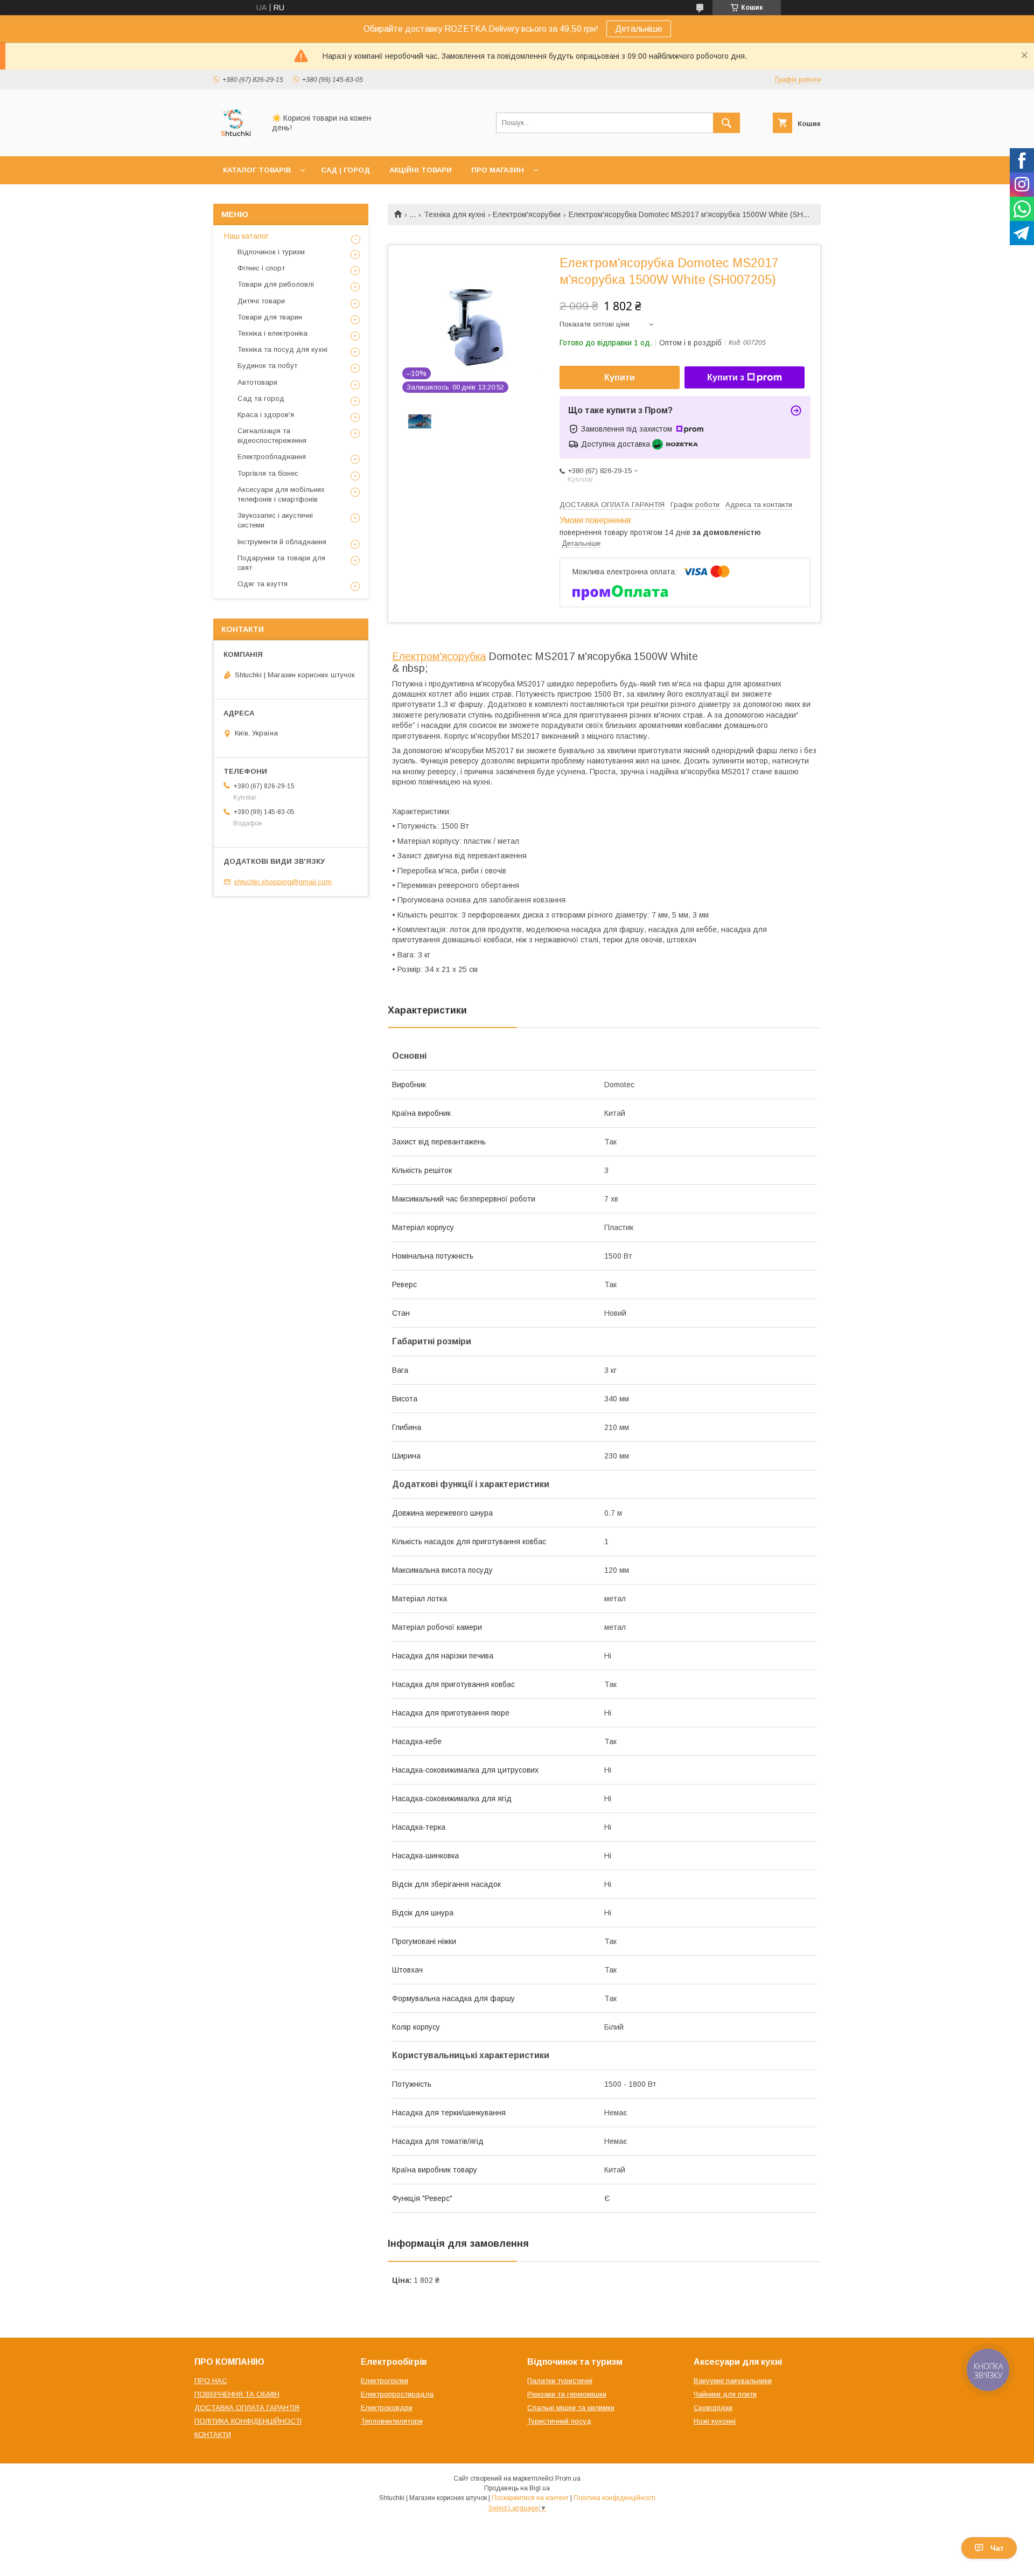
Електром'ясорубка (439, 656)
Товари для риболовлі (276, 284)
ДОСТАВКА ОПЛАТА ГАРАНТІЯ (247, 2408)
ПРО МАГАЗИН (498, 170)
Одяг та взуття (263, 584)
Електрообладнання (272, 457)
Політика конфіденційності (614, 2498)
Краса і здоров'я (266, 415)
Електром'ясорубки (527, 214)
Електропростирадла (397, 2394)
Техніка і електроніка (273, 333)
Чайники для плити (725, 2394)
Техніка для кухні (455, 214)
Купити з (726, 377)
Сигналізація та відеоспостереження (272, 436)
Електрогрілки (385, 2381)
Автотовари (257, 382)
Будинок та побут (267, 366)
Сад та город (261, 398)
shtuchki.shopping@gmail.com (283, 882)
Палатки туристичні (560, 2381)
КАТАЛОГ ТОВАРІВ (257, 170)
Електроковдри (387, 2408)
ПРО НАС (211, 2381)
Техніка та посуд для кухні (282, 349)
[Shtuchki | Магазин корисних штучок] (236, 142)
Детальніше (639, 29)
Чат (997, 2548)
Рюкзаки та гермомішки (567, 2394)
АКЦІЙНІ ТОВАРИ (421, 170)
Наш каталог (246, 236)
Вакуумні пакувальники (733, 2381)
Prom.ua (568, 2478)
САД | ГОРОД (345, 170)
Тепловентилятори (392, 2421)
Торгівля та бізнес (268, 473)
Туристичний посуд (559, 2421)
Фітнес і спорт (261, 268)
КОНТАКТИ (213, 2435)
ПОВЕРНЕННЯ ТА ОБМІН (237, 2394)
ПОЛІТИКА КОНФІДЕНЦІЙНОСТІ (248, 2421)
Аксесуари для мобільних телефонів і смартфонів (281, 494)
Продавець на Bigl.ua (517, 2488)
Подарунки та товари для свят (281, 563)
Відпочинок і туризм (271, 252)
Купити (620, 377)
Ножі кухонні (715, 2421)
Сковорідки (713, 2408)
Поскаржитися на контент (530, 2498)
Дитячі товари (261, 301)
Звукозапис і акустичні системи (275, 520)
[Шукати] (726, 123)
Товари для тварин (270, 317)
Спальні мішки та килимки (571, 2408)
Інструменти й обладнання (282, 542)
